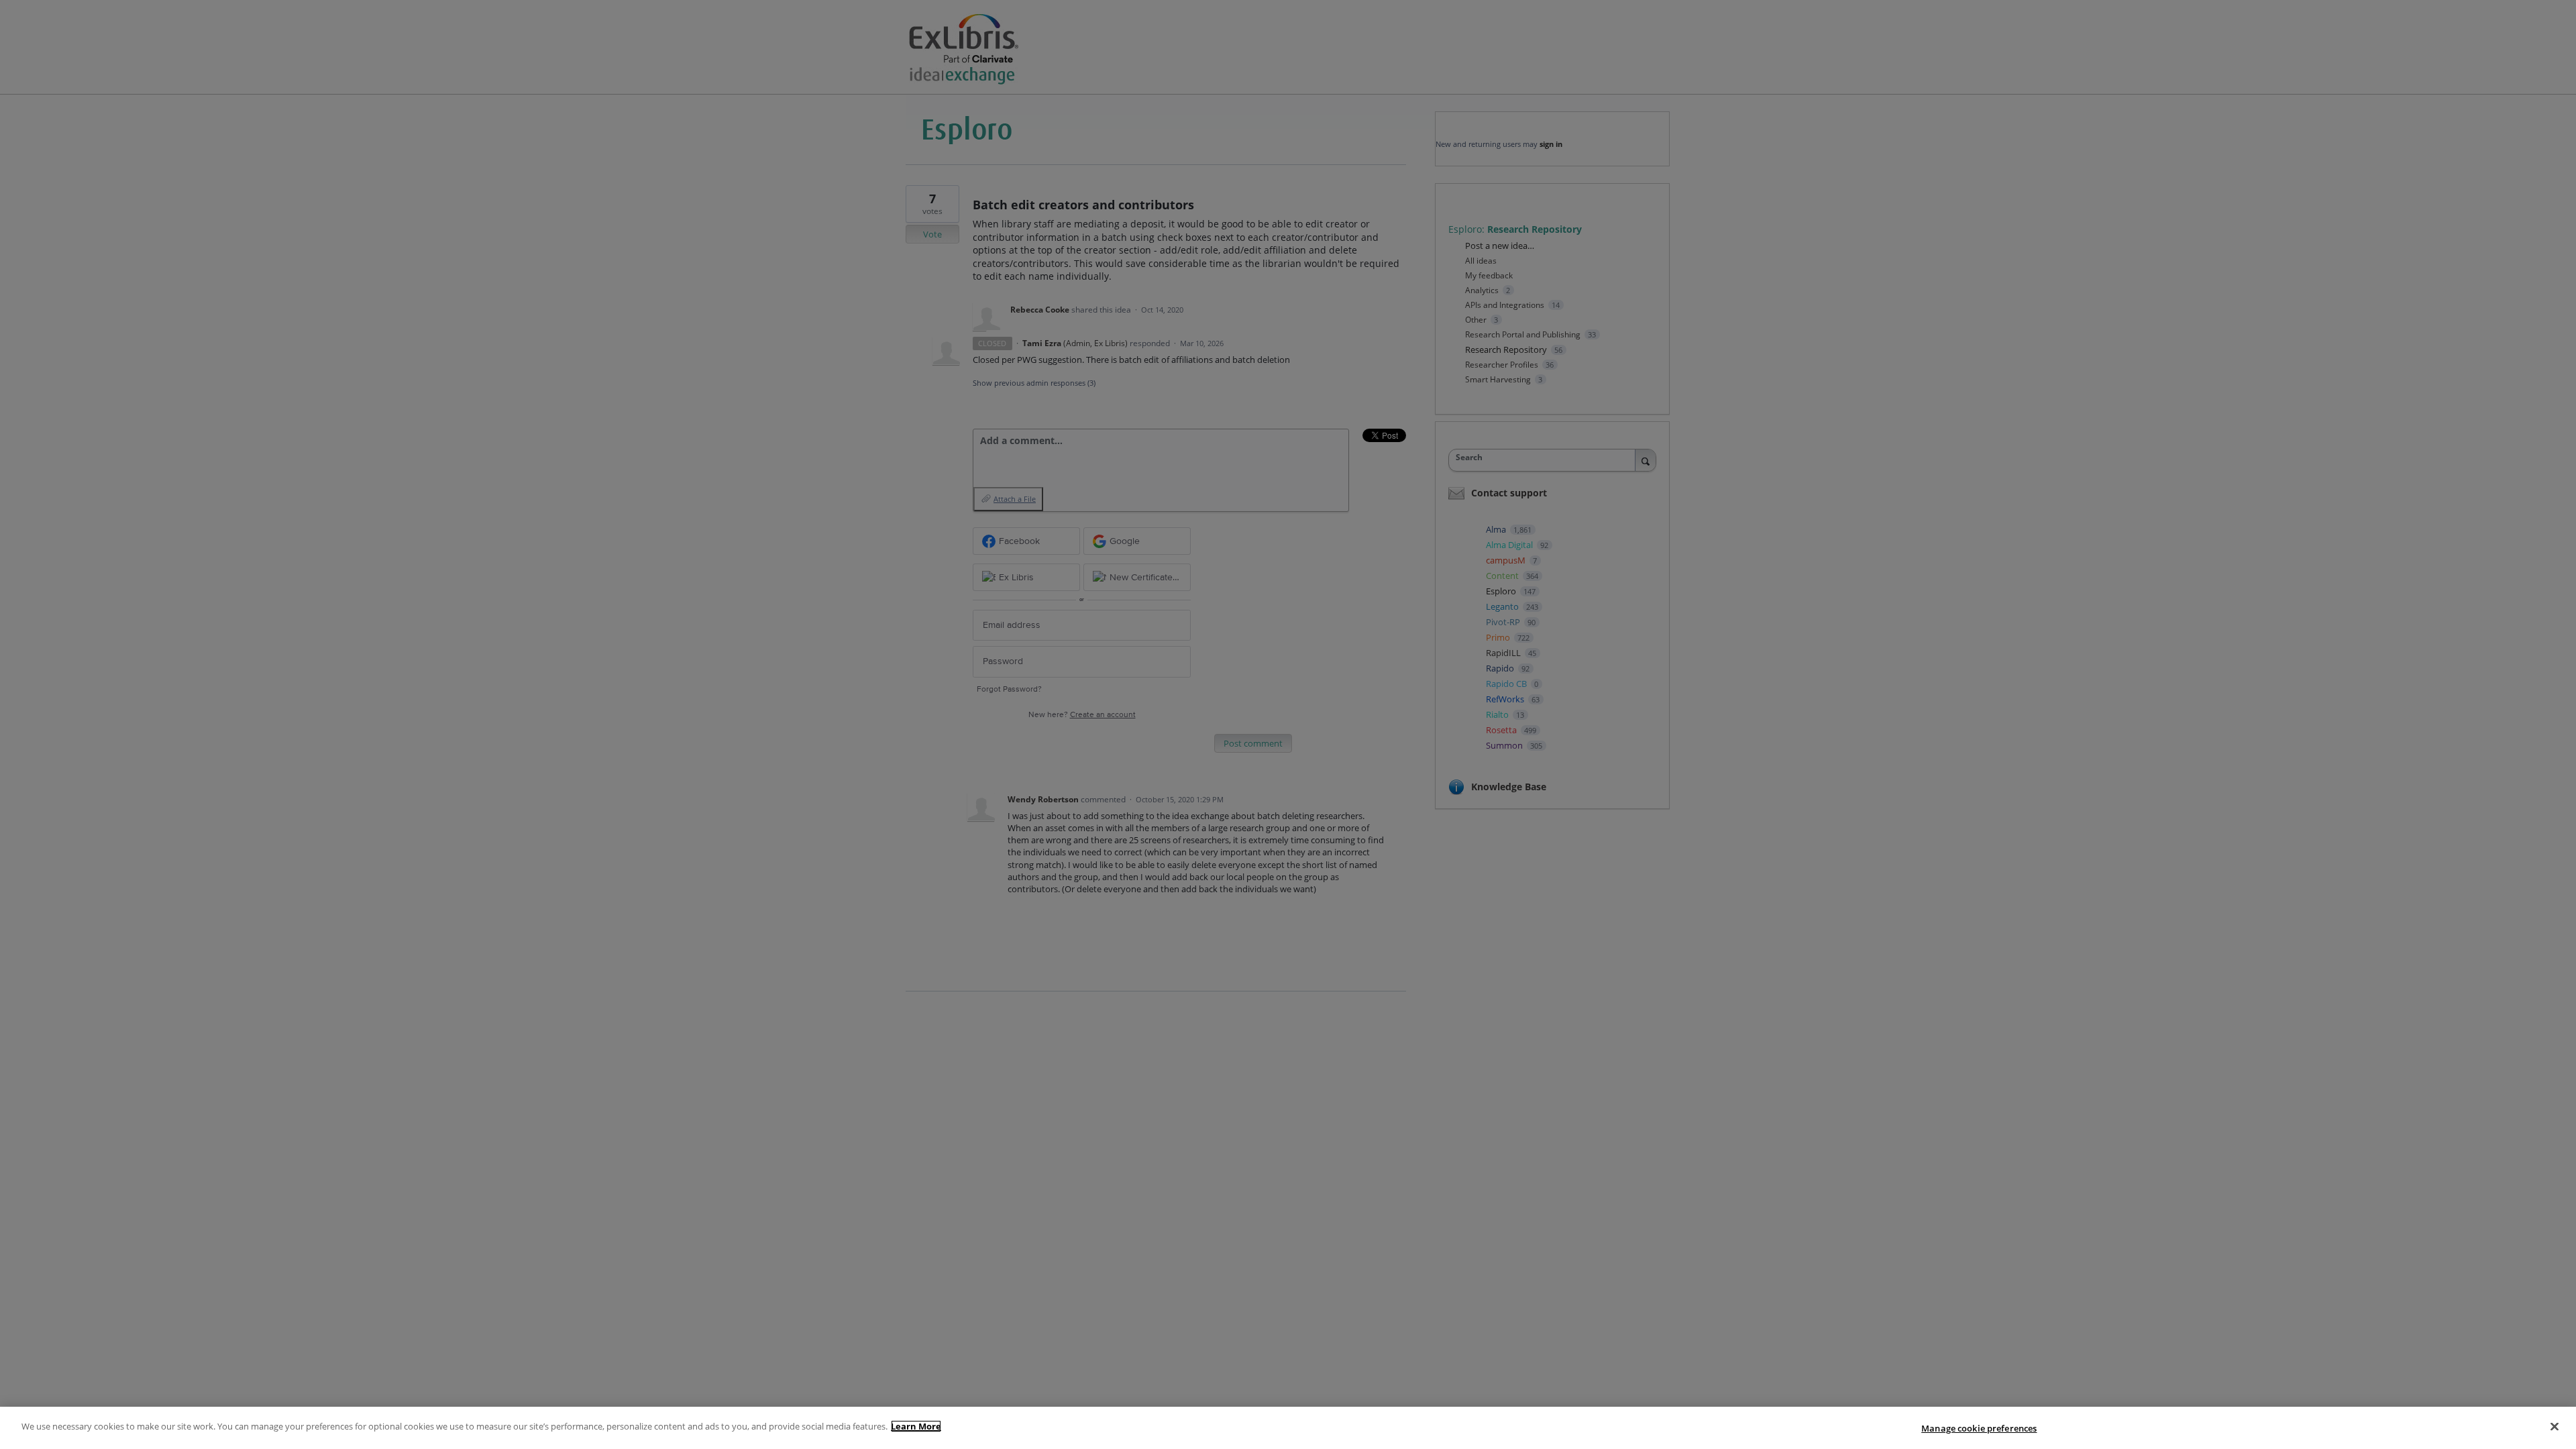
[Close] (2555, 1426)
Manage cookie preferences (1979, 1428)
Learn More (916, 1426)
